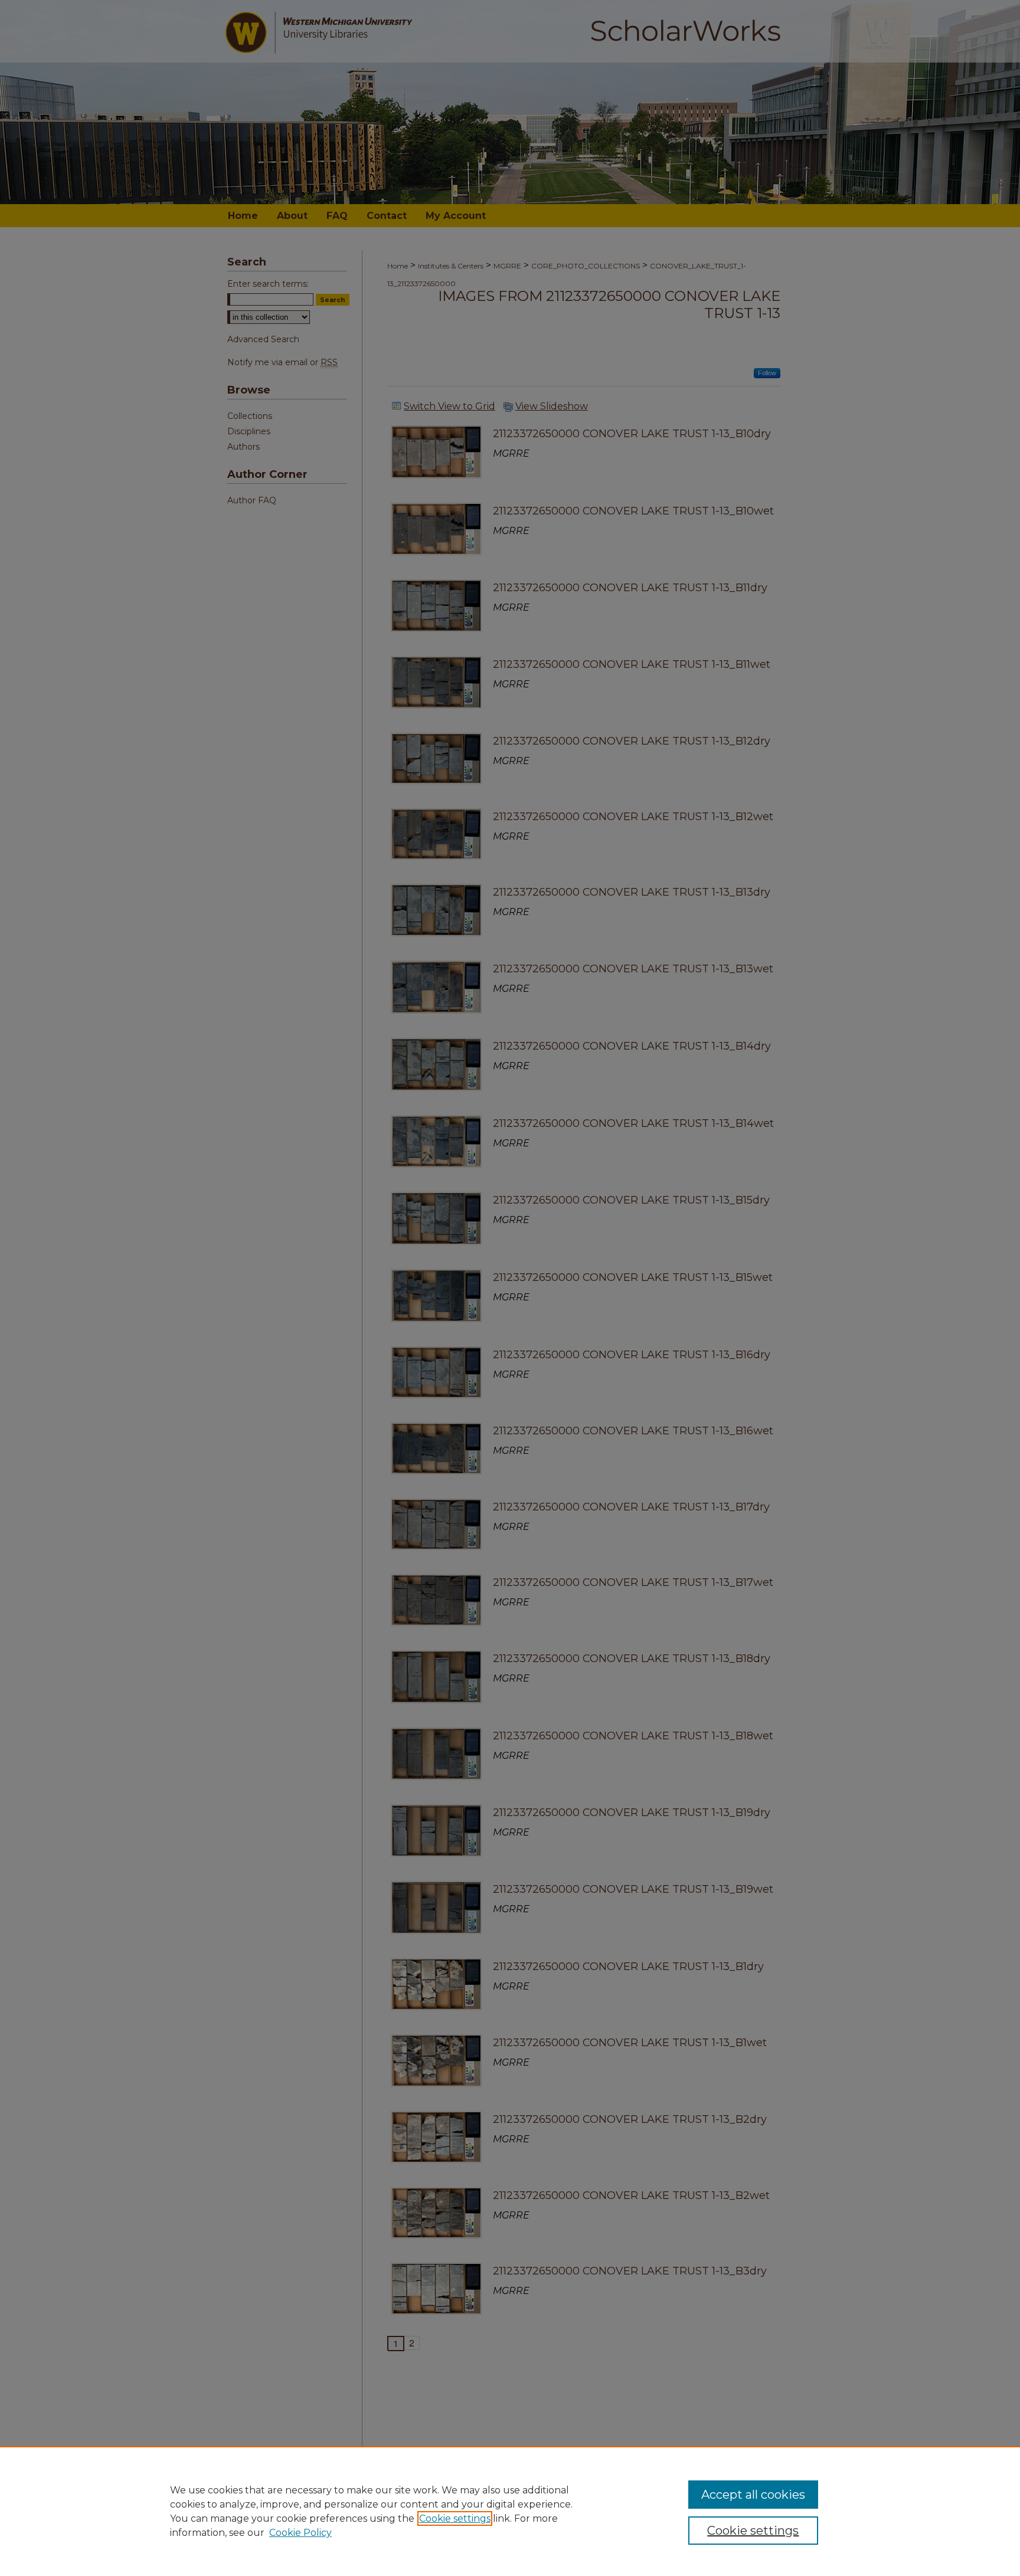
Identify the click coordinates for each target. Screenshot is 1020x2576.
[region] (510, 2511)
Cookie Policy (300, 2533)
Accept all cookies (753, 2495)
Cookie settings (455, 2518)
